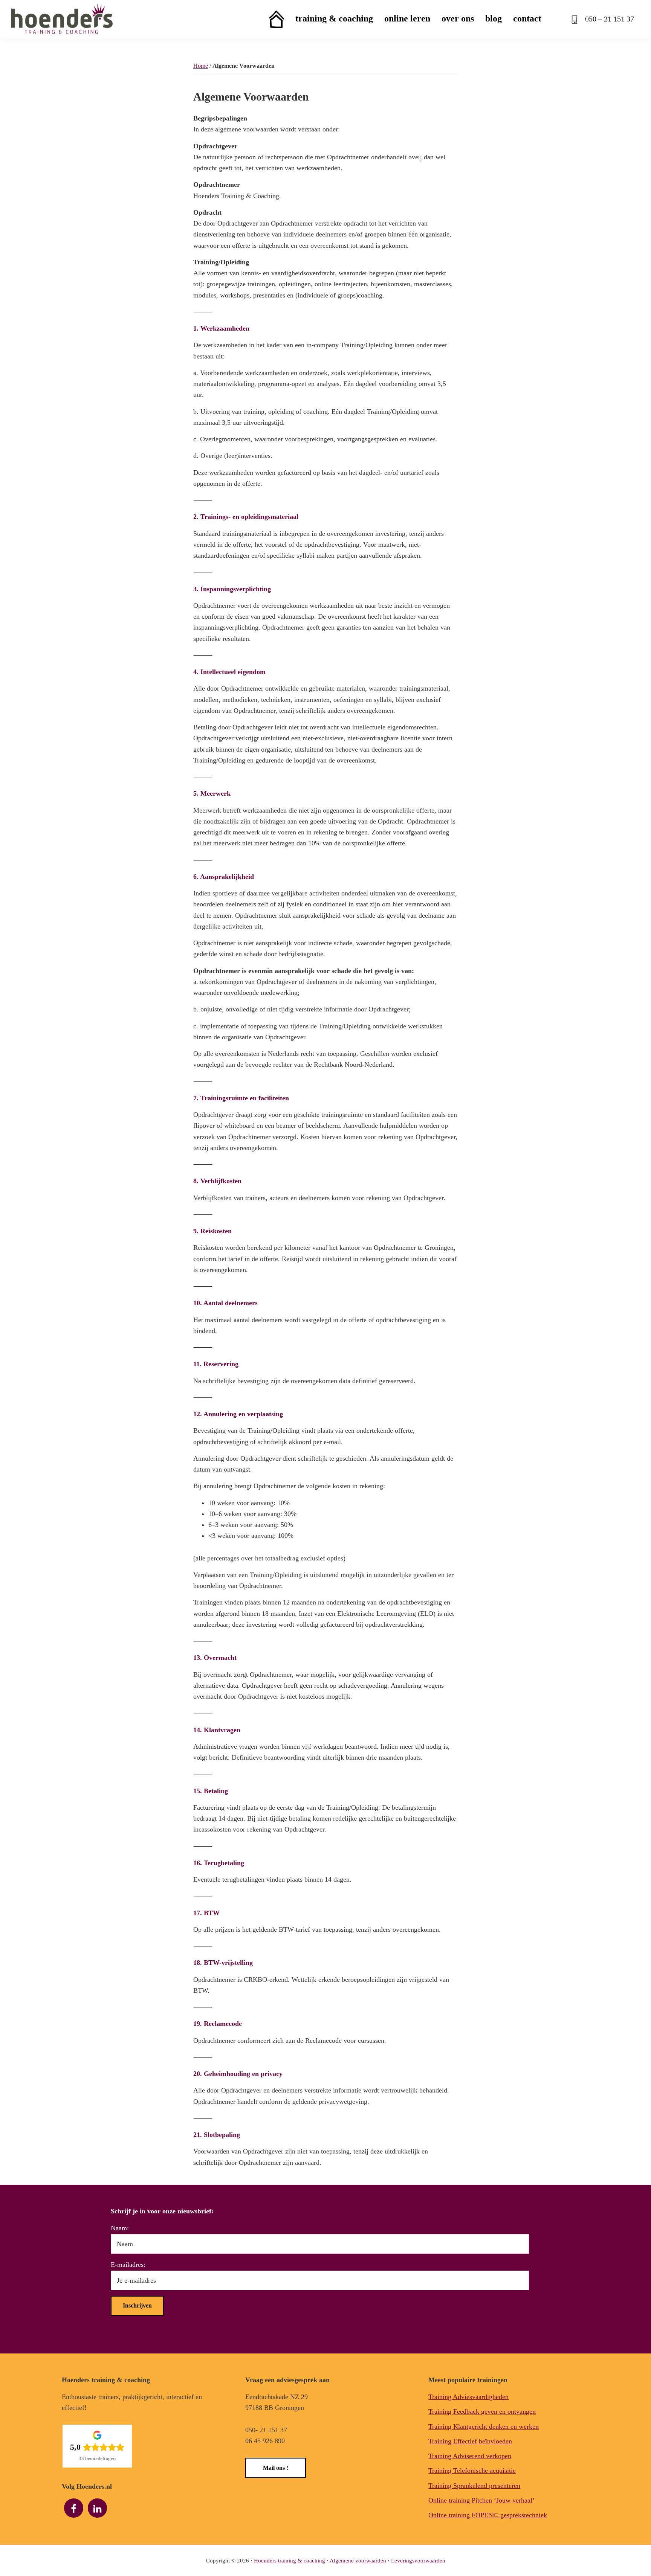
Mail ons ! (276, 2468)
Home (201, 66)
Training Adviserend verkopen (470, 2456)
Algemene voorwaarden (358, 2561)
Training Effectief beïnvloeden (470, 2441)
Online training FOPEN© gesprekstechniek (488, 2515)
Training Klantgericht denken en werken (484, 2427)
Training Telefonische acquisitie (472, 2471)
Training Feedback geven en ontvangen (482, 2411)
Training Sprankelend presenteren (474, 2486)
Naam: (120, 2228)
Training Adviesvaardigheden (468, 2397)
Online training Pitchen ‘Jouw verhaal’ (481, 2500)
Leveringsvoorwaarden (418, 2561)
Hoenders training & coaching (290, 2561)
